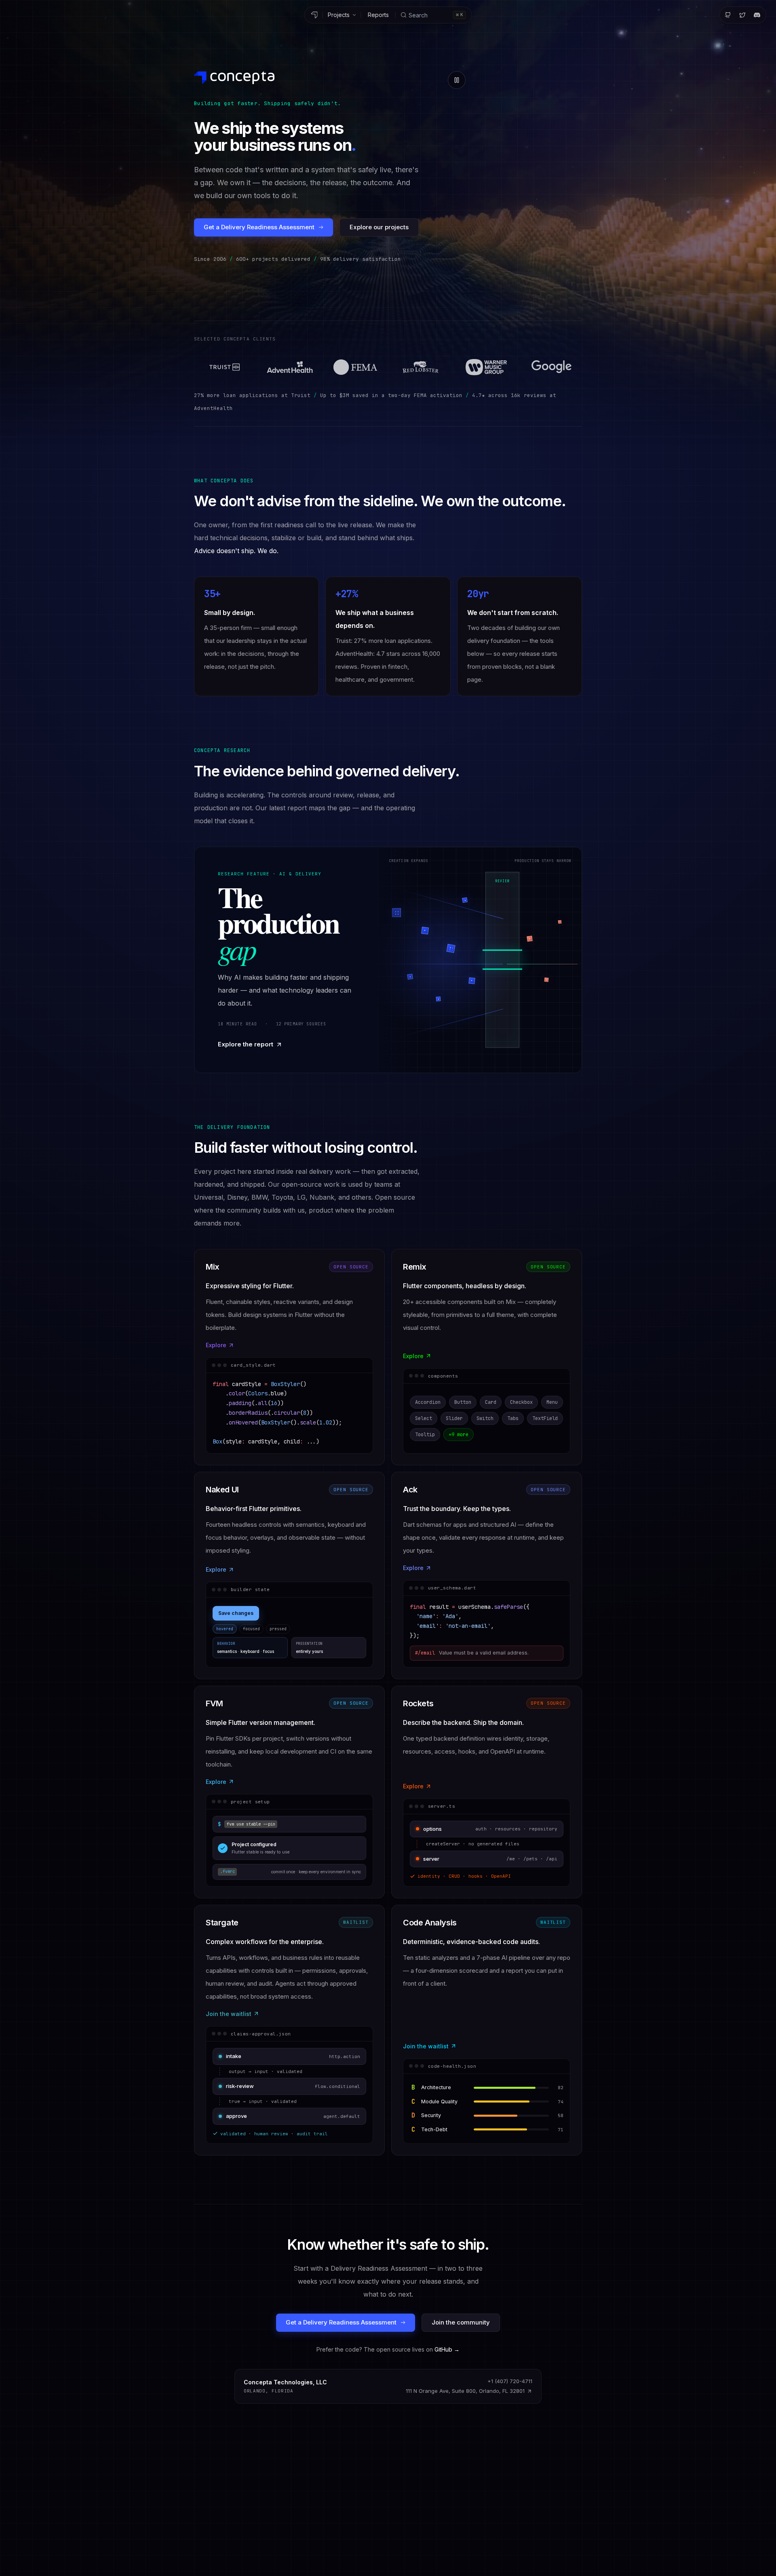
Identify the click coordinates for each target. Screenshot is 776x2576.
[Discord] (757, 15)
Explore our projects (379, 227)
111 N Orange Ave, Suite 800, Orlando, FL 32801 (465, 2391)
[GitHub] (728, 15)
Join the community (461, 2322)
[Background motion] (457, 80)
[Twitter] (742, 15)
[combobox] (433, 15)
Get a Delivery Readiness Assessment (259, 227)
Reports (378, 15)
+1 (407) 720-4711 (510, 2381)
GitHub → (447, 2349)
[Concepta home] (314, 15)
